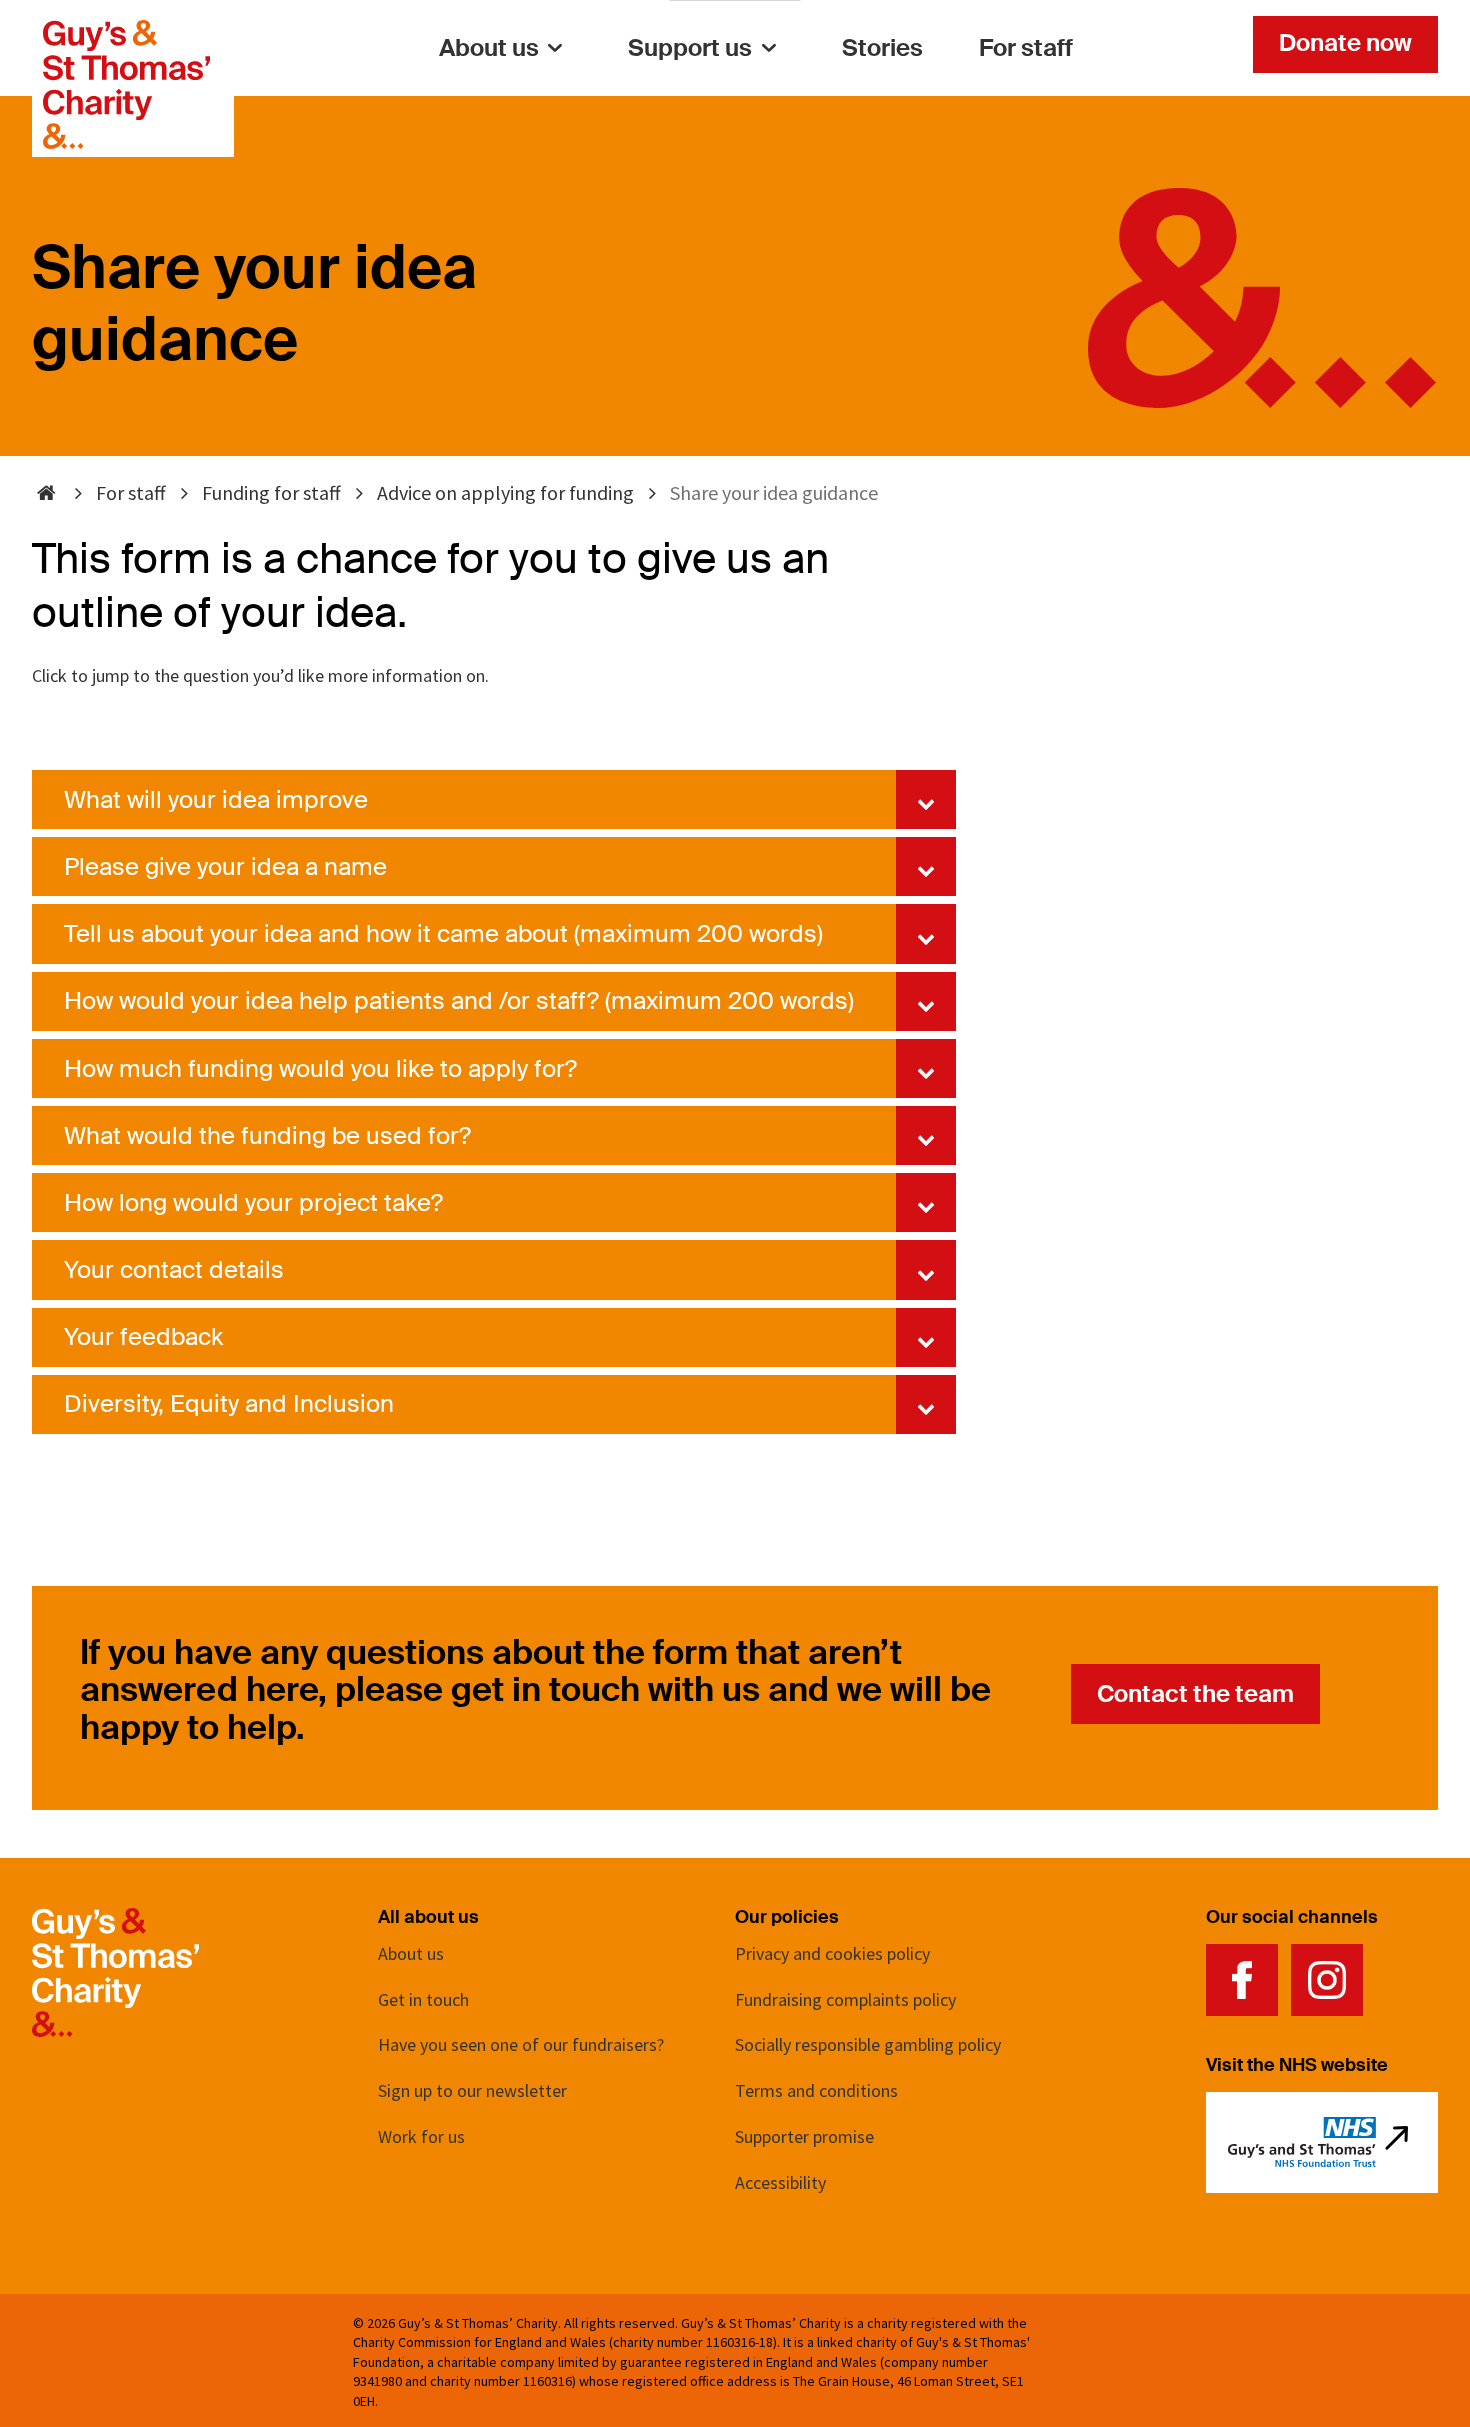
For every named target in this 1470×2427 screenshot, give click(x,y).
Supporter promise (804, 2136)
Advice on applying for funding (505, 492)
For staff (1026, 47)
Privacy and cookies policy (832, 1953)
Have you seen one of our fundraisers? (521, 2044)
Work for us (421, 2136)
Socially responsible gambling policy (868, 2044)
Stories (882, 47)
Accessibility (780, 2182)
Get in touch (423, 1999)
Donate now (1345, 42)
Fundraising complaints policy (845, 1999)
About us (489, 47)
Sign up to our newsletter (472, 2090)
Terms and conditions (816, 2090)
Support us (690, 47)
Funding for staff (271, 492)
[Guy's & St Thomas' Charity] (126, 33)
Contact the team (1195, 1693)
